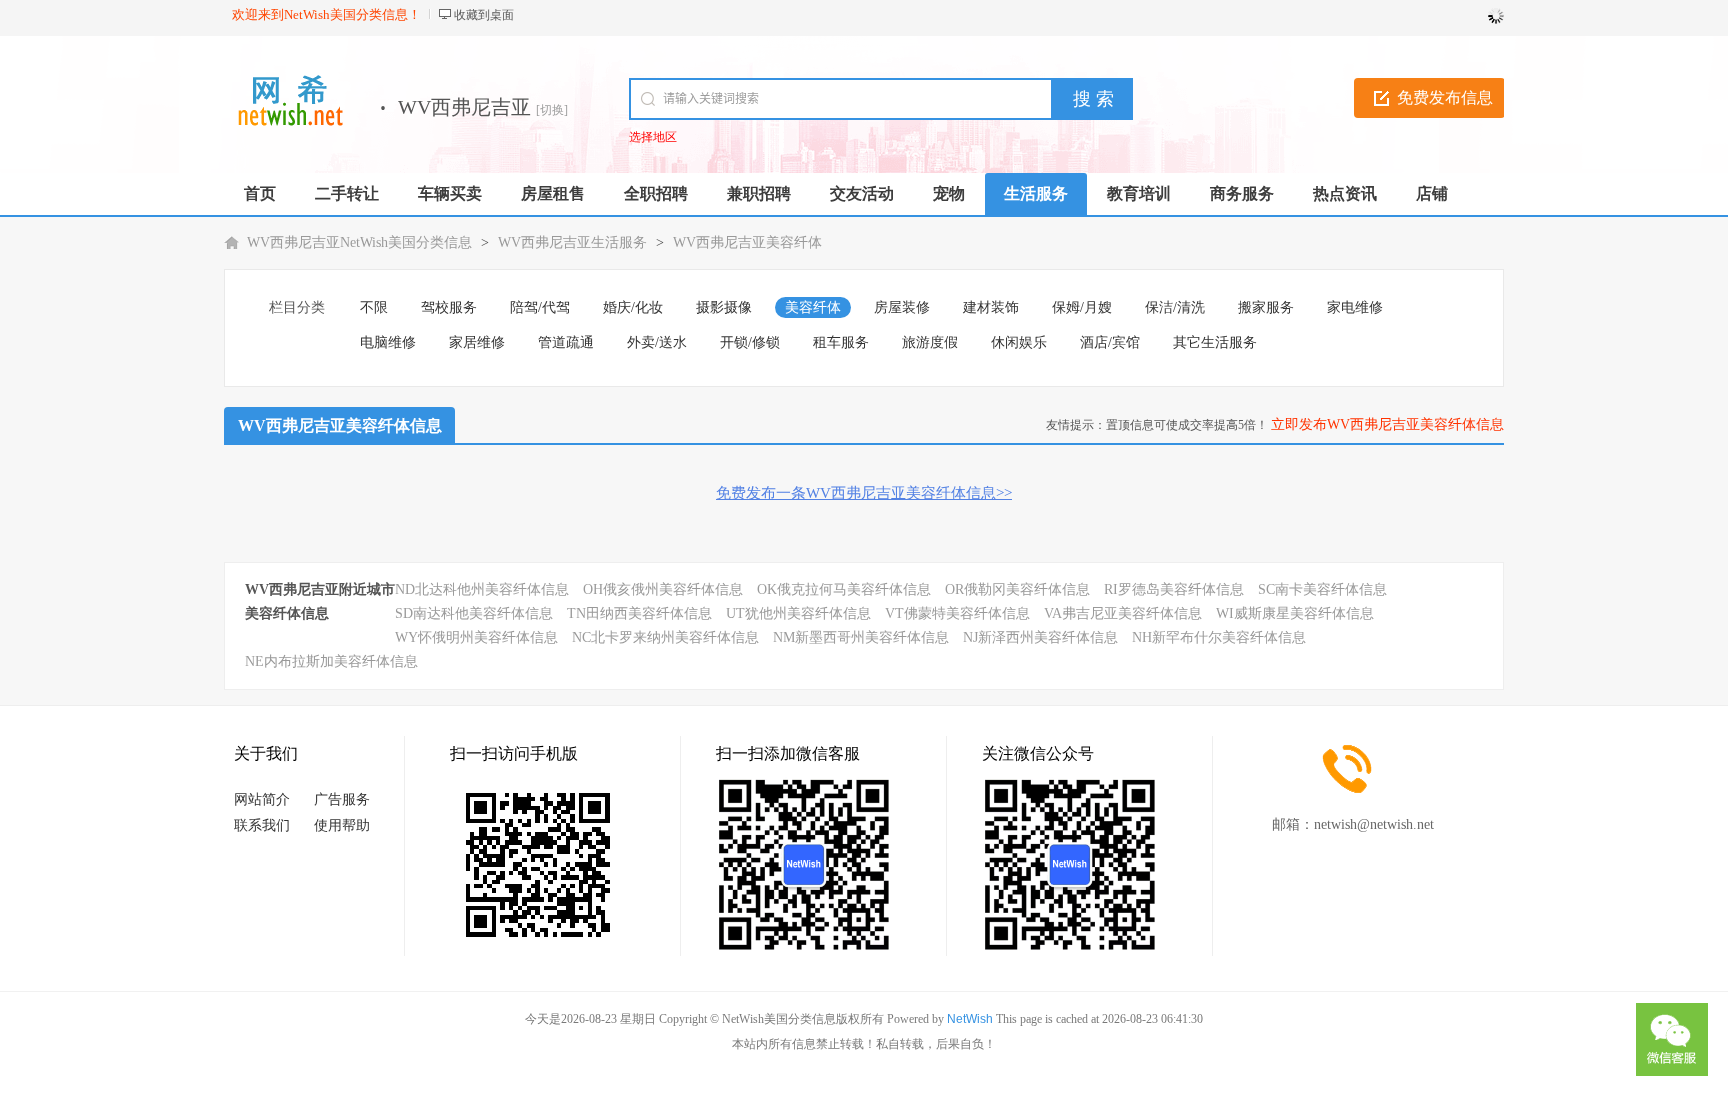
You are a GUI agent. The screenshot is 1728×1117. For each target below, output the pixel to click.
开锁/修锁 (750, 342)
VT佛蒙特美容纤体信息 (957, 613)
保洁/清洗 (1175, 307)
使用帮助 (342, 825)
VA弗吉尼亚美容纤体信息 (1123, 613)
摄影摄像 (724, 307)
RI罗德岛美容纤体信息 (1174, 589)
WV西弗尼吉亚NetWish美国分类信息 (359, 242)
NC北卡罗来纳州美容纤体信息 (665, 637)
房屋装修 (902, 307)
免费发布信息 (1445, 97)
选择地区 (653, 137)
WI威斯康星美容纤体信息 (1295, 613)
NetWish (970, 1019)
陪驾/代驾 (540, 307)
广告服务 (342, 799)
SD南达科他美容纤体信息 (474, 613)
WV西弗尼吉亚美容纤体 (747, 242)
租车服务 (841, 342)
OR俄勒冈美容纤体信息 (1017, 589)
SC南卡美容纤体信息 (1322, 589)
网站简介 (262, 799)
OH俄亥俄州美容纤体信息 (663, 589)
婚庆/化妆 (633, 307)
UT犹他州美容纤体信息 (798, 613)
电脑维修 (388, 342)
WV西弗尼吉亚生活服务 (572, 242)
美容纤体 (813, 307)
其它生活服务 (1215, 342)
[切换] (552, 110)
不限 (374, 307)
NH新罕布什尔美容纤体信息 (1219, 637)
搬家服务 (1266, 307)
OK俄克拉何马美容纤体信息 (844, 589)
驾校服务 (449, 307)
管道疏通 (566, 342)
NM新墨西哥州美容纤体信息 (861, 637)
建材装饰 (991, 307)
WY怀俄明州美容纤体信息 (476, 637)
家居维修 (477, 342)
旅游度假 (930, 342)
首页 (260, 193)
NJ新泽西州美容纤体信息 (1040, 637)
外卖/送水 (657, 342)
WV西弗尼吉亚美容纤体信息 (340, 425)
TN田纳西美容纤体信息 (639, 613)
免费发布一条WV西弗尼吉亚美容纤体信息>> (864, 493)
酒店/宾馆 (1110, 342)
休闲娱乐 (1019, 342)
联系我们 (262, 825)
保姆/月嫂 (1082, 307)
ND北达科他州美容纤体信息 (482, 589)
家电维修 (1355, 307)
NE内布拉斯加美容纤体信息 (331, 661)
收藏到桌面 (484, 15)
